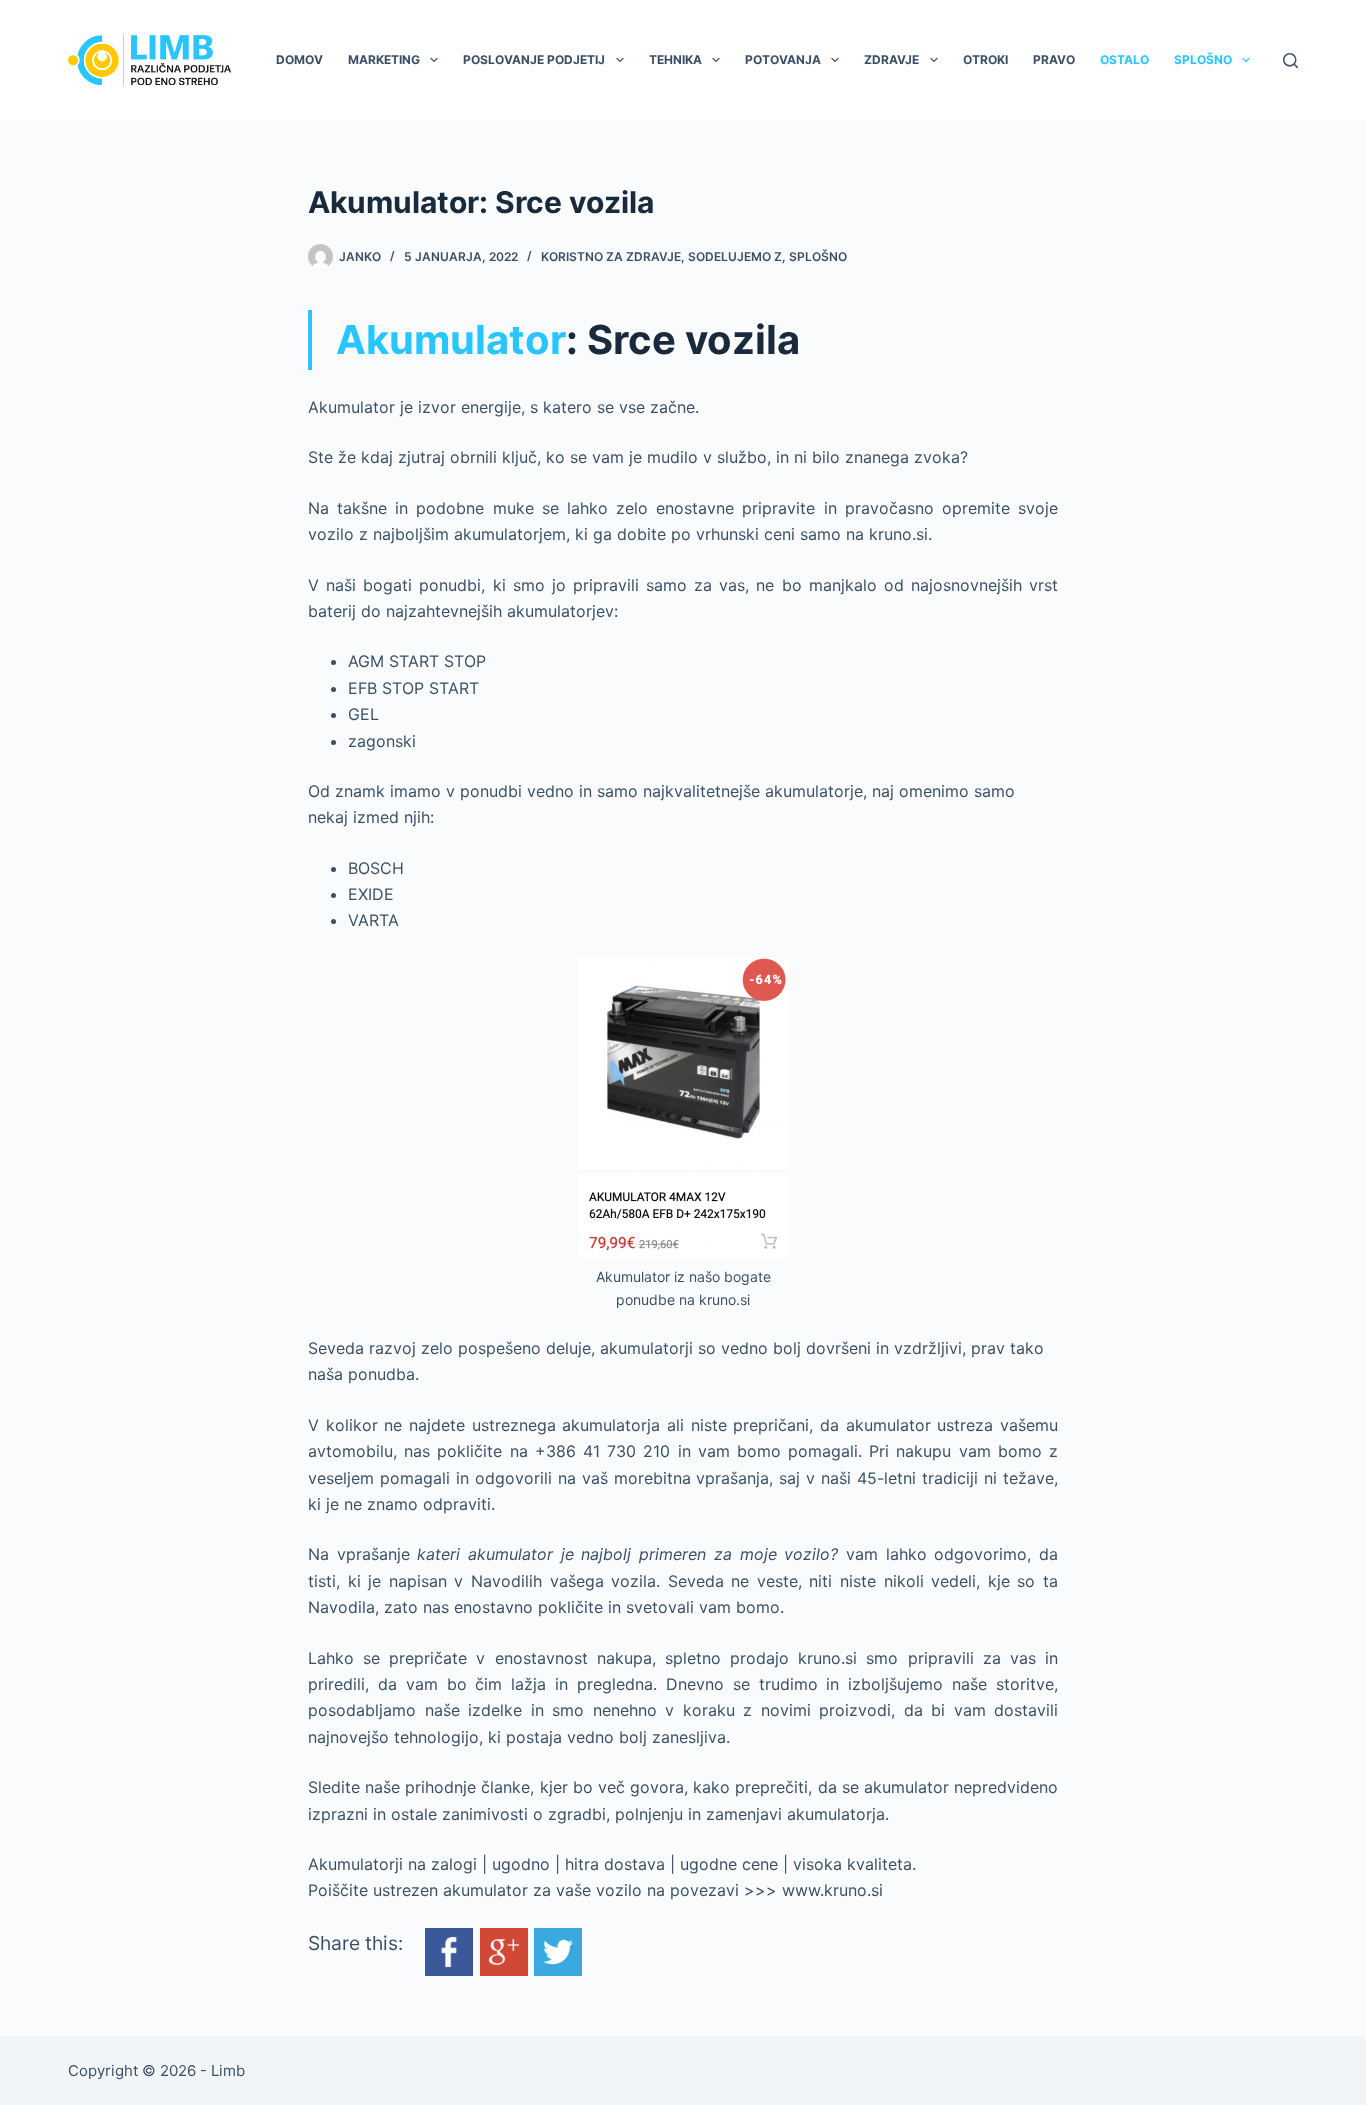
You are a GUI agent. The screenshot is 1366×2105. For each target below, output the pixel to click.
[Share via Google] (504, 1950)
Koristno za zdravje (611, 256)
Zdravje (891, 59)
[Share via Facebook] (449, 1950)
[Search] (1290, 60)
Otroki (985, 59)
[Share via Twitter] (558, 1950)
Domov (299, 59)
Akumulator (451, 339)
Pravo (1054, 59)
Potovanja (783, 59)
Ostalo (1124, 59)
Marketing (384, 59)
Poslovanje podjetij (534, 59)
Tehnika (675, 59)
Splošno (1203, 59)
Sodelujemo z (735, 256)
